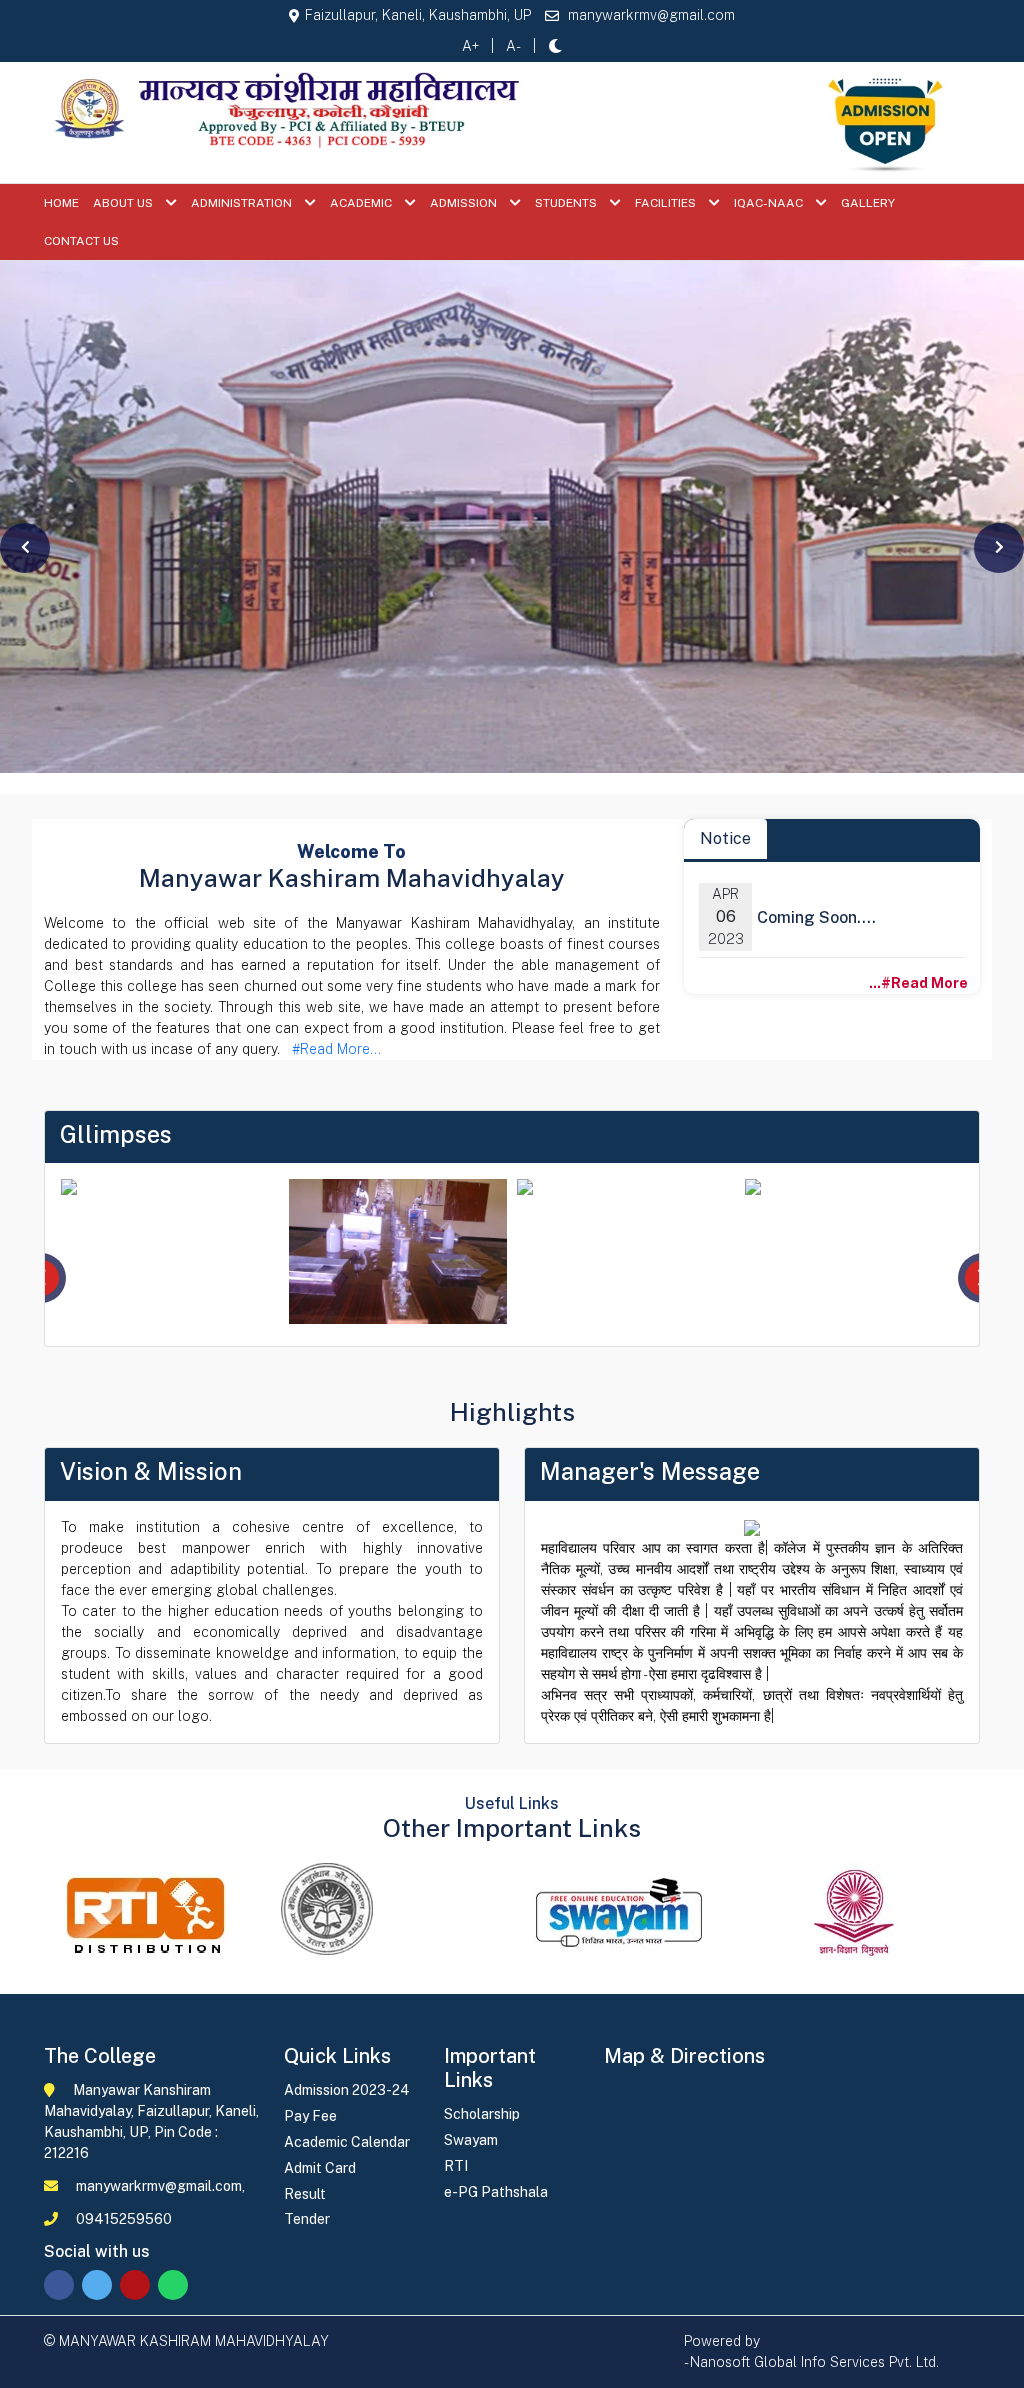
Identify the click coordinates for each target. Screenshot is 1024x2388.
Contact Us (81, 241)
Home (61, 203)
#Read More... (332, 1049)
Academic (362, 203)
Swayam (471, 2140)
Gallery (868, 203)
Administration (243, 203)
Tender (307, 2219)
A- (513, 46)
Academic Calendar (347, 2142)
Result (305, 2194)
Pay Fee (310, 2116)
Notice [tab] (725, 838)
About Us (124, 203)
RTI (456, 2166)
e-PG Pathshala (496, 2192)
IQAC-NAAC (770, 203)
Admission (465, 203)
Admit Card (320, 2168)
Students (567, 203)
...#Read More (923, 983)
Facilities (667, 203)
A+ (470, 46)
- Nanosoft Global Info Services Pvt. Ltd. (811, 2362)
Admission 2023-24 (347, 2090)
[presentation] (25, 548)
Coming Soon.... (816, 917)
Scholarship (482, 2114)
